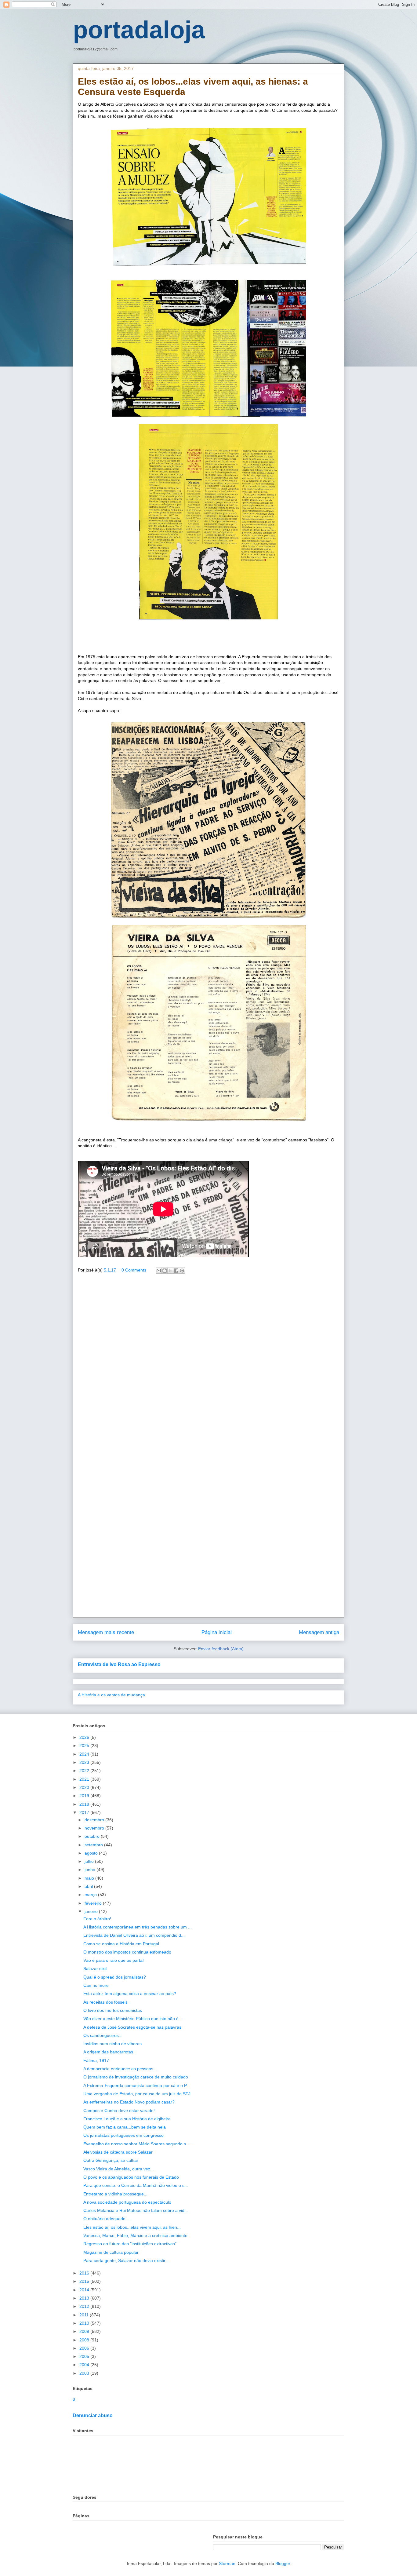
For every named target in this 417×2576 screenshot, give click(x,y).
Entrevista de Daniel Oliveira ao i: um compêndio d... (134, 1935)
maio (90, 1878)
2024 (85, 1754)
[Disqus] (209, 1366)
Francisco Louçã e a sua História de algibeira (127, 2119)
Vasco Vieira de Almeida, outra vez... (119, 2169)
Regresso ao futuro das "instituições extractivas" (130, 2244)
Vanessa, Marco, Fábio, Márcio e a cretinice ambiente (135, 2235)
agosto (92, 1853)
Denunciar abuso (93, 2415)
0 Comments (134, 1270)
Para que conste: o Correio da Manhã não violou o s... (136, 2185)
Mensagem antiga (319, 1632)
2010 (85, 2323)
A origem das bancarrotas (108, 2052)
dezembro (95, 1820)
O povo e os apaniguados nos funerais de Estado (131, 2177)
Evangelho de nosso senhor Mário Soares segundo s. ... (138, 2144)
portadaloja (139, 30)
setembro (94, 1845)
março (91, 1895)
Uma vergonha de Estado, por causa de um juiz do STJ (137, 2094)
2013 (85, 2298)
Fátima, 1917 (96, 2060)
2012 (85, 2306)
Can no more (96, 1985)
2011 (85, 2315)
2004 (85, 2365)
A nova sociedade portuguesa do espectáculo (127, 2202)
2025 (85, 1746)
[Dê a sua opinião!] (165, 1271)
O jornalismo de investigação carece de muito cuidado (136, 2077)
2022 (85, 1771)
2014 (85, 2290)
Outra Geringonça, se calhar (111, 2160)
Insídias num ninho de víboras (112, 2044)
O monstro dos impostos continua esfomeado (127, 1952)
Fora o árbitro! (97, 1919)
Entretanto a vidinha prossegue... (115, 2194)
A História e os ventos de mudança (111, 1695)
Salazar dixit (95, 1968)
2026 (85, 1737)
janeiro (92, 1911)
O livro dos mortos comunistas (113, 2010)
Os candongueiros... (103, 2035)
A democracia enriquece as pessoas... (120, 2069)
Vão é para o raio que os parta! (114, 1960)
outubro (93, 1836)
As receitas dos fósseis (105, 2002)
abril (89, 1886)
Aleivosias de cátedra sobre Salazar (118, 2152)
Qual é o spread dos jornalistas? (115, 1977)
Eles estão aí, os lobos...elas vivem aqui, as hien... (132, 2227)
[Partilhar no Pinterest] (182, 1271)
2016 (85, 2273)
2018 (85, 1804)
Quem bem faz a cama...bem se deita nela (125, 2127)
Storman (227, 2563)
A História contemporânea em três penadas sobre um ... (138, 1927)
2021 (85, 1779)
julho (90, 1861)
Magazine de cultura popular (111, 2252)
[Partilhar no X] (170, 1271)
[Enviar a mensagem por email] (159, 1271)
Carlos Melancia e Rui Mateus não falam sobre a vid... (136, 2210)
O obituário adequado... (106, 2219)
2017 (85, 1812)
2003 (85, 2373)
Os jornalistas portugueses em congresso (123, 2135)
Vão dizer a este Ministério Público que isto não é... (133, 2019)
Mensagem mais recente (106, 1632)
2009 (85, 2331)
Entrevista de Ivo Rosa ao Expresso (119, 1664)
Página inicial (217, 1632)
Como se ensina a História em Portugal (121, 1944)
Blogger (283, 2563)
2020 (85, 1787)
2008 (85, 2340)
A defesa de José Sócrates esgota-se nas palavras (132, 2027)
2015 (85, 2281)
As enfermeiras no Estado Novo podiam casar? (129, 2102)
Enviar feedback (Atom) (221, 1649)
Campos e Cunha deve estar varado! (119, 2111)
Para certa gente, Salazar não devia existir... (126, 2260)
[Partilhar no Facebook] (176, 1271)
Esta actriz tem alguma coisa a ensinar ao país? (130, 1994)
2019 (85, 1796)
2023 (85, 1762)
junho (91, 1870)
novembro (95, 1828)
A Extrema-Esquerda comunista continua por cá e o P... (137, 2085)
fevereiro (94, 1903)
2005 (85, 2356)
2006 (85, 2348)
